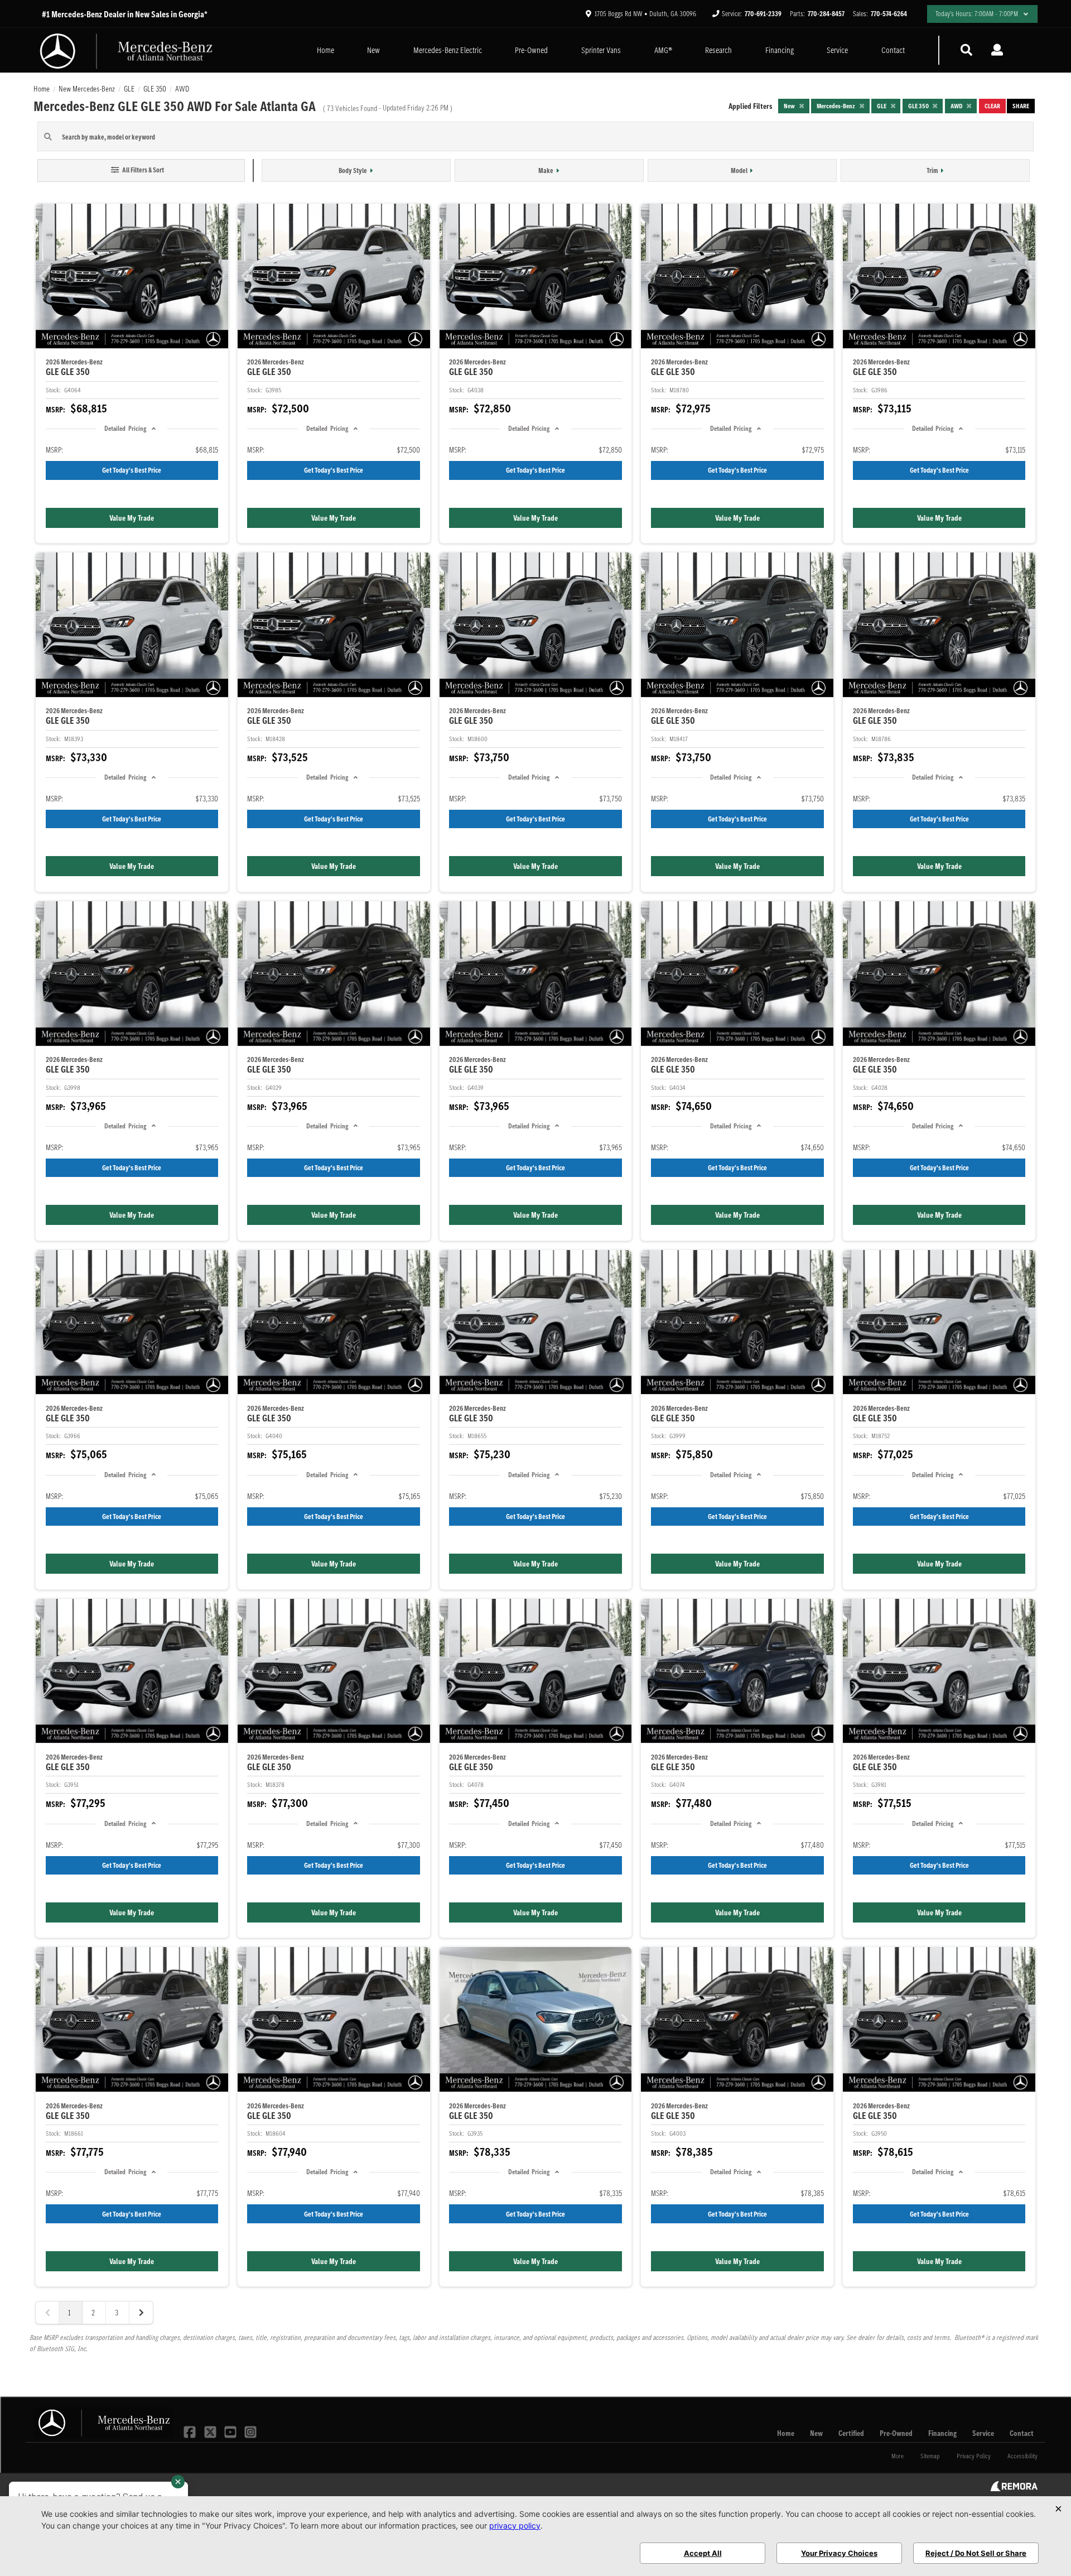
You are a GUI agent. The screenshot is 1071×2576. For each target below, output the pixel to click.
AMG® (663, 50)
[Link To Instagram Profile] (250, 2431)
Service (837, 50)
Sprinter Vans (601, 50)
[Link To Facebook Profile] (191, 2431)
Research (718, 50)
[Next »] (141, 2313)
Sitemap (930, 2456)
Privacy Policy (974, 2456)
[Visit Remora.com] (1014, 2488)
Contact (893, 50)
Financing (780, 50)
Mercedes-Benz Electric (448, 50)
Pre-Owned (531, 50)
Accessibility (1022, 2456)
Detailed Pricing (125, 428)
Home (325, 50)
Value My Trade (132, 518)
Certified (851, 2433)
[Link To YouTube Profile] (231, 2431)
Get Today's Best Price (132, 470)
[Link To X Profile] (211, 2431)
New (373, 50)
